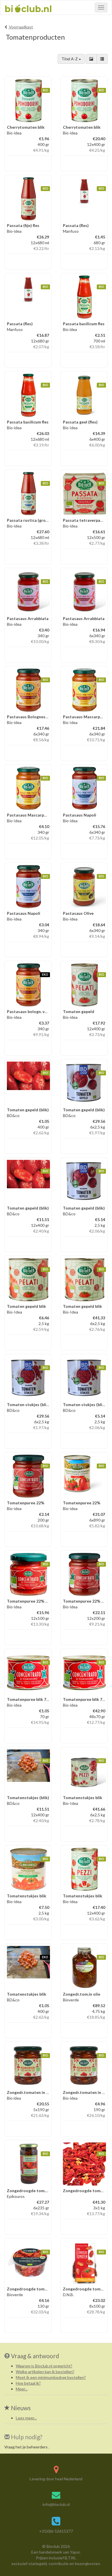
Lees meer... (26, 2418)
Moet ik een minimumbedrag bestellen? (51, 2377)
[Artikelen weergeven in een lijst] (102, 59)
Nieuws (20, 2408)
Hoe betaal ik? (28, 2383)
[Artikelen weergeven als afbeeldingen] (91, 59)
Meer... (22, 2389)
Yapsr (75, 2552)
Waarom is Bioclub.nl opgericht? (44, 2366)
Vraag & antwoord (35, 2356)
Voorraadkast (21, 27)
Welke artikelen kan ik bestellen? (45, 2372)
